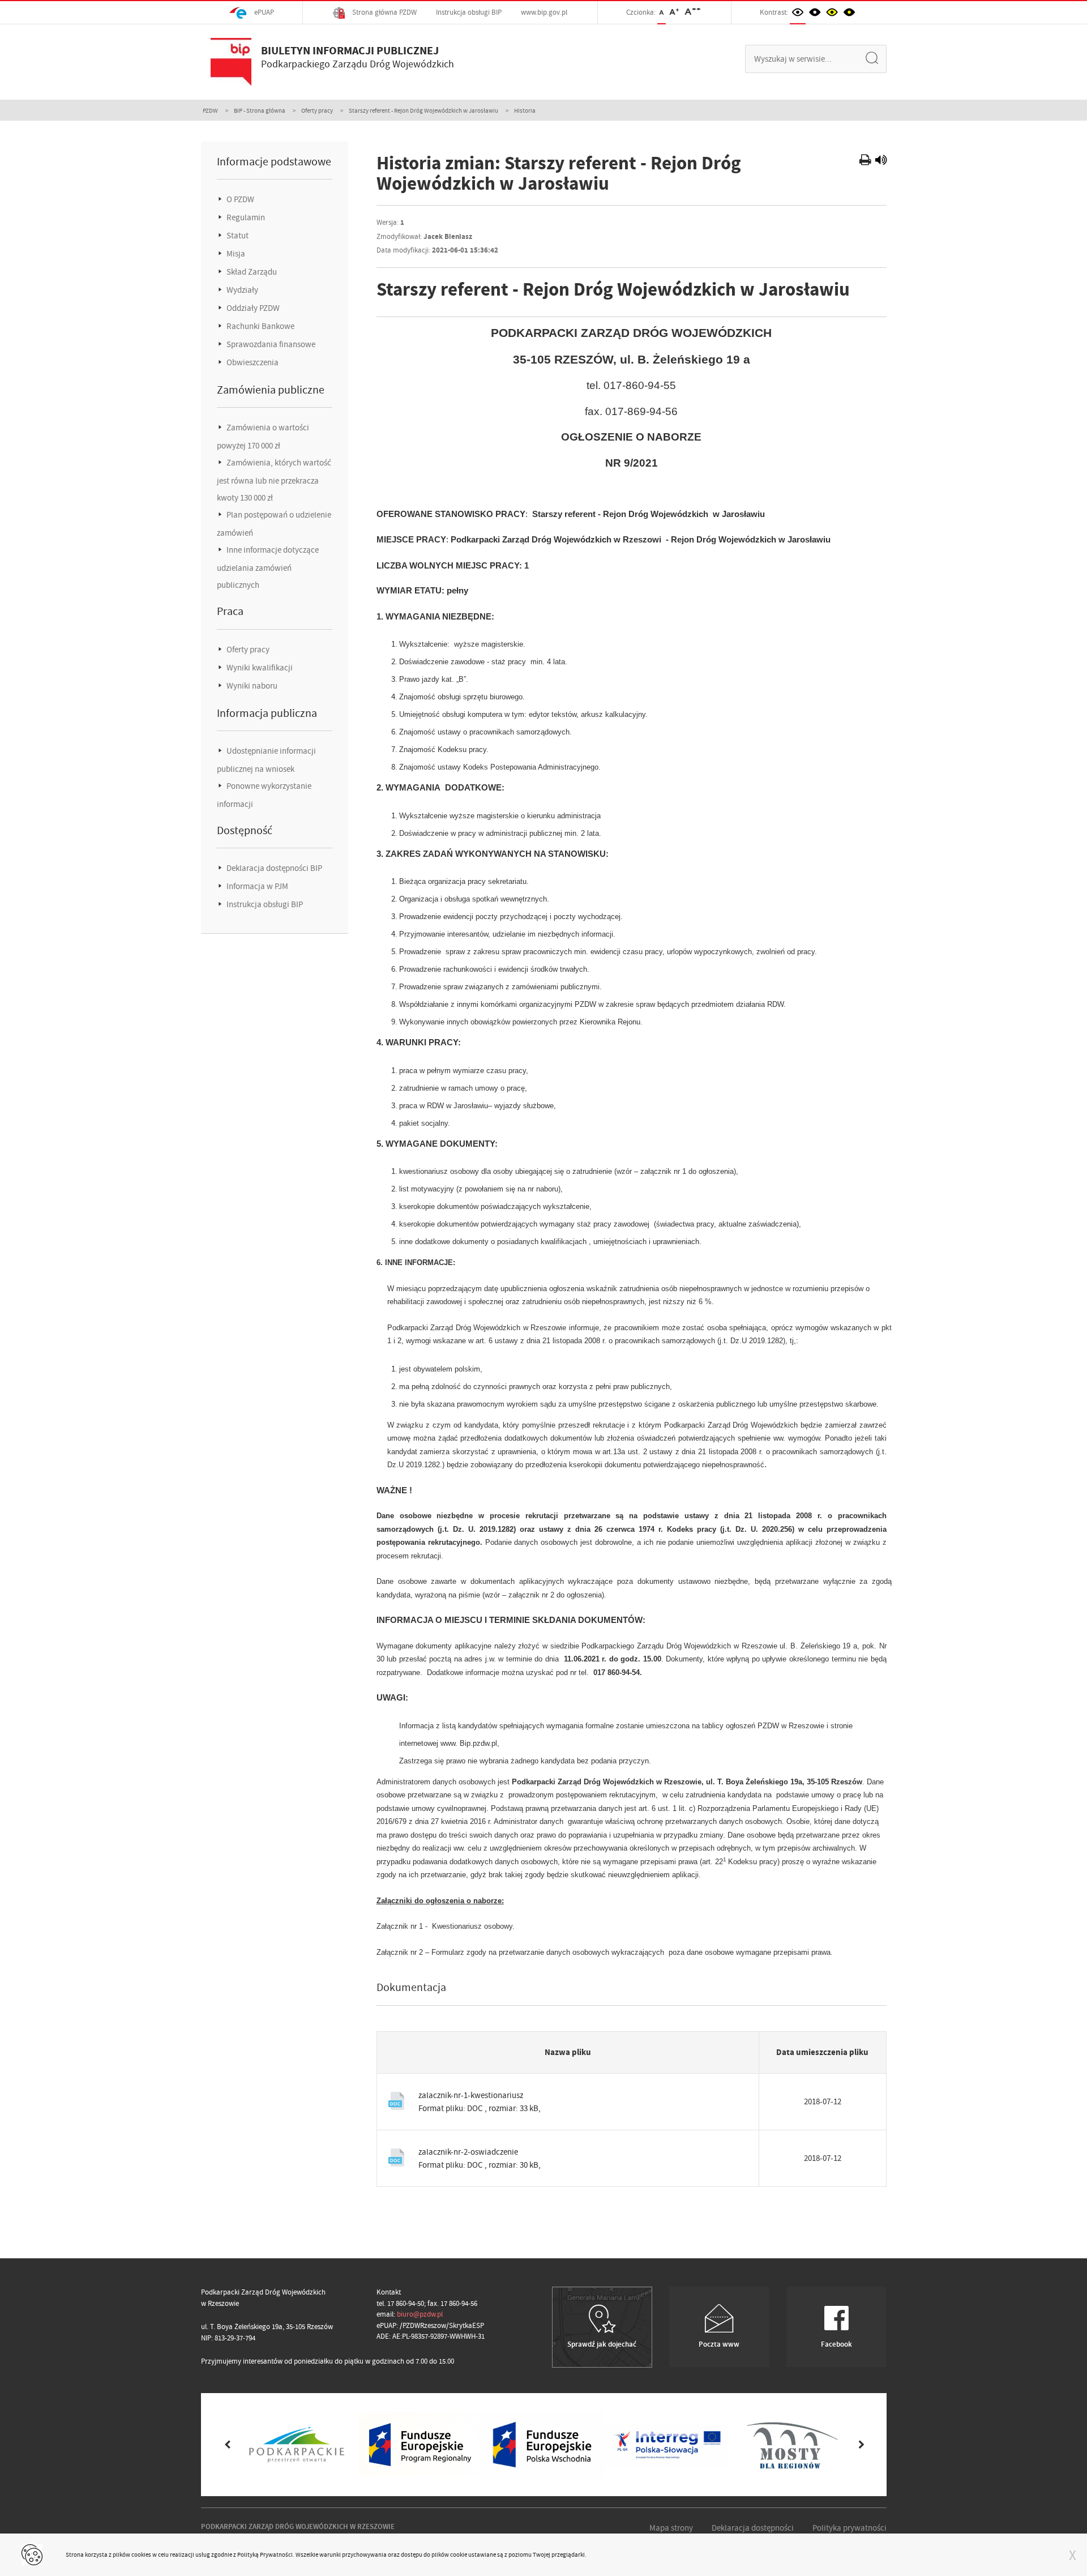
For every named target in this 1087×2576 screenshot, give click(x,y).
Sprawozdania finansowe (270, 344)
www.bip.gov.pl (544, 12)
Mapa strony (671, 2528)
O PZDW (239, 199)
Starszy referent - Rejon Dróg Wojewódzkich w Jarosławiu (423, 110)
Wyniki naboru (251, 686)
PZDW (210, 110)
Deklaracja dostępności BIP (273, 868)
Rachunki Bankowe (260, 326)
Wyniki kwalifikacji (259, 668)
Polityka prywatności (850, 2528)
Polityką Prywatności (265, 2554)
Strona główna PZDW (384, 12)
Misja (235, 254)
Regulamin (245, 217)
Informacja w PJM (256, 886)
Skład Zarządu (251, 272)
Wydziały (241, 290)
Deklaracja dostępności (753, 2528)
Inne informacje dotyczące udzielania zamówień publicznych (268, 567)
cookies (141, 2554)
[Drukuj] (866, 161)
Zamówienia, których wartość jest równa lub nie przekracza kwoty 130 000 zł (274, 480)
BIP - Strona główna (260, 110)
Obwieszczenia (252, 362)
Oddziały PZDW (252, 308)
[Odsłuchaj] (881, 161)
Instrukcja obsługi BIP (469, 12)
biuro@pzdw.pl (420, 2314)
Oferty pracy (317, 110)
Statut (237, 236)
